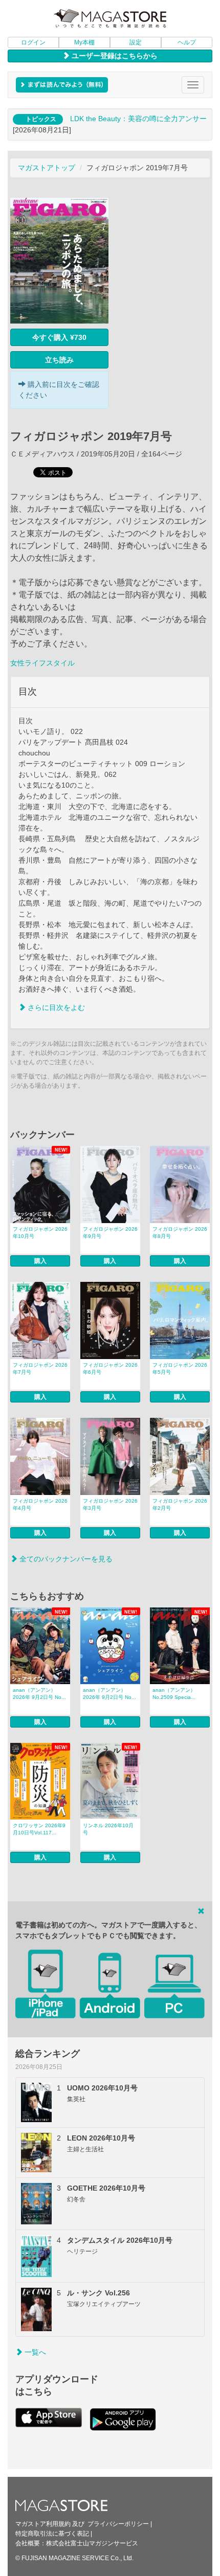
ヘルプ (187, 42)
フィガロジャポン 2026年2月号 (180, 1504)
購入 (40, 1261)
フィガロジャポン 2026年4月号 (40, 1504)
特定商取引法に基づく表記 (52, 2534)
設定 (136, 42)
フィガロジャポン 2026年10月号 (40, 1233)
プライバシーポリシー (118, 2524)
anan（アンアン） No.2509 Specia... (174, 1694)
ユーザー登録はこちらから (114, 56)
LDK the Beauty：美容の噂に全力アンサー (138, 119)
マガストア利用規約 (43, 2524)
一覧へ (34, 2352)
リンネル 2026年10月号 (108, 1829)
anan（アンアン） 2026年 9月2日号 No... (39, 1694)
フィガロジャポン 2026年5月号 (180, 1368)
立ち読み (59, 360)
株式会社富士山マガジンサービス (92, 2543)
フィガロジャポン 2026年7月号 (40, 1368)
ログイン (33, 42)
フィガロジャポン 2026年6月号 (110, 1368)
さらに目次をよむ (55, 1007)
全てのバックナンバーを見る (65, 1559)
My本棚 (84, 42)
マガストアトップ (47, 168)
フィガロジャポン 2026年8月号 (180, 1233)
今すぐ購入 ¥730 (59, 337)
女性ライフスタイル (42, 663)
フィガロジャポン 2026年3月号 (110, 1504)
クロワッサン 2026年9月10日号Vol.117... (39, 1829)
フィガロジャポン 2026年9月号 (110, 1233)
